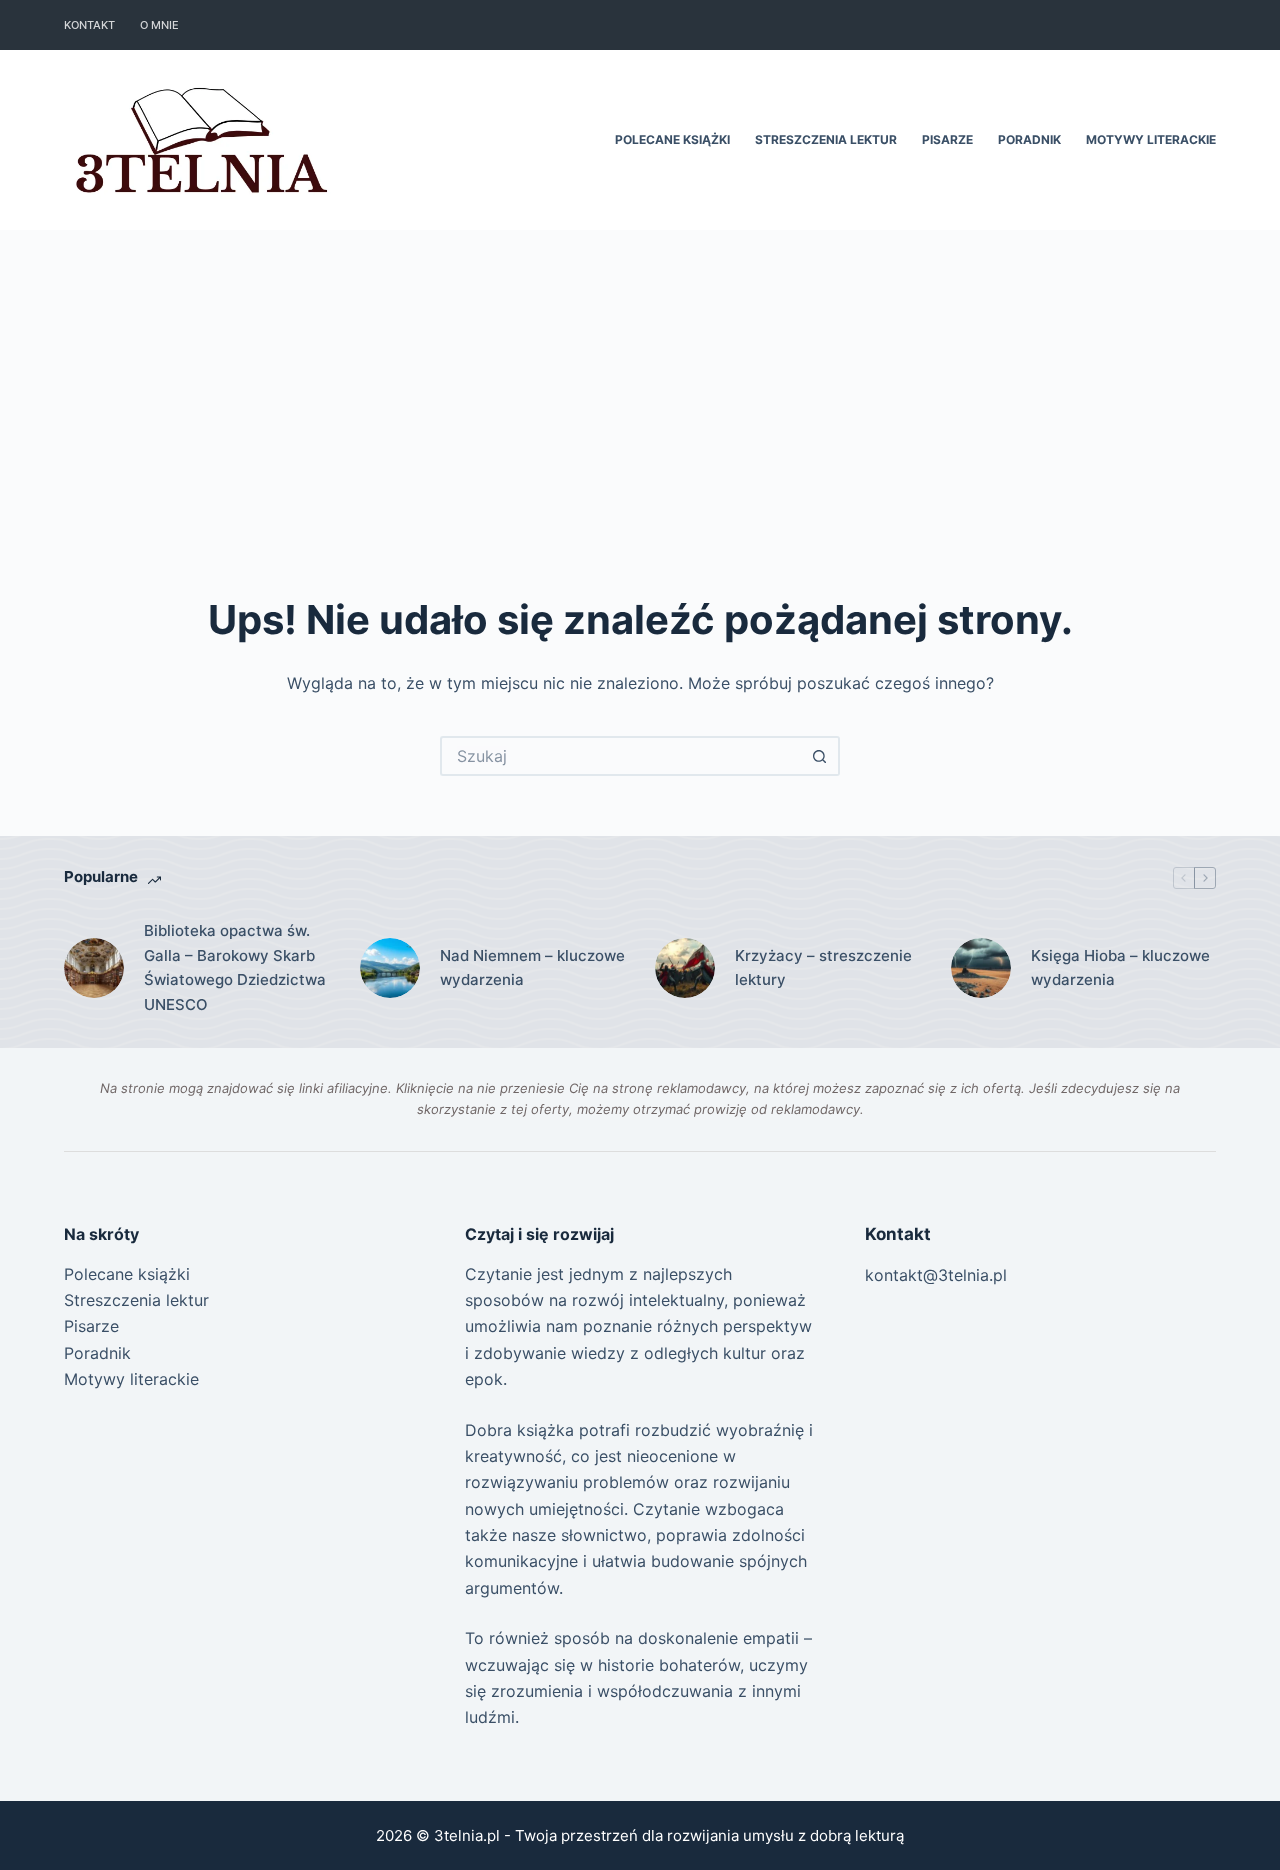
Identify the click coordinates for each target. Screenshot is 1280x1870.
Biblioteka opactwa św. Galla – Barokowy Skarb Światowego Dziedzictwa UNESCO (235, 967)
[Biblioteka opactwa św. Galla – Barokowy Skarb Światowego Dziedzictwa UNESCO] (94, 968)
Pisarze (947, 139)
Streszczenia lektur (826, 139)
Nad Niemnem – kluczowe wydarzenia (532, 968)
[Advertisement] (640, 380)
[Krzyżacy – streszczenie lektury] (685, 968)
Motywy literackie (1151, 139)
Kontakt (89, 25)
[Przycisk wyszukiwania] (820, 756)
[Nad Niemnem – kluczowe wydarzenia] (390, 968)
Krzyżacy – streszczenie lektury (823, 968)
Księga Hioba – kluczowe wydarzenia (1120, 968)
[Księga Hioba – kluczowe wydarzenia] (981, 968)
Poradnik (1029, 139)
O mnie (159, 25)
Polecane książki (672, 139)
